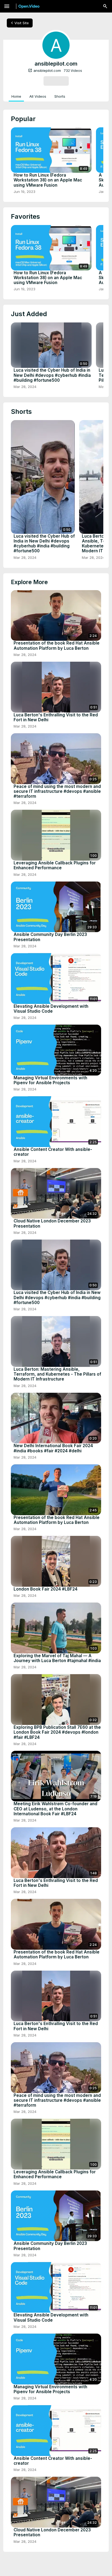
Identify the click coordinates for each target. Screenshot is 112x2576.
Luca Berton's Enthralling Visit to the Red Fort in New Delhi (56, 717)
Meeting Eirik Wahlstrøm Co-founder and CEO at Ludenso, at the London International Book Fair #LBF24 (55, 1809)
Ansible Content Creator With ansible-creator (53, 1152)
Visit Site (19, 23)
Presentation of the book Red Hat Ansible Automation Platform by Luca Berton (57, 646)
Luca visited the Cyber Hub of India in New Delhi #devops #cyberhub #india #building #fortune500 (52, 375)
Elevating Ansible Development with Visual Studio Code (51, 1009)
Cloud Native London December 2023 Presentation (52, 1224)
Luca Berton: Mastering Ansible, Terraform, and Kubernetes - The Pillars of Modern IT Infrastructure (57, 1374)
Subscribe (56, 81)
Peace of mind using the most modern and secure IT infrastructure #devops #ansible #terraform (57, 791)
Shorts (60, 96)
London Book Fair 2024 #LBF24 (46, 1589)
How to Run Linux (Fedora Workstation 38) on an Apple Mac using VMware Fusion (48, 180)
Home (16, 96)
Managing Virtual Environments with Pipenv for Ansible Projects (50, 1080)
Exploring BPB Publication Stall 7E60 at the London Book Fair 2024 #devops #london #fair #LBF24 (57, 1732)
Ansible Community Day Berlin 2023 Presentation (50, 937)
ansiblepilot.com (44, 70)
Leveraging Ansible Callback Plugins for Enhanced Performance (55, 865)
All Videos (38, 96)
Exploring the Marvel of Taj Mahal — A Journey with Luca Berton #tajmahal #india (57, 1658)
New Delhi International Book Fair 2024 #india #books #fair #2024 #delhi (53, 1448)
